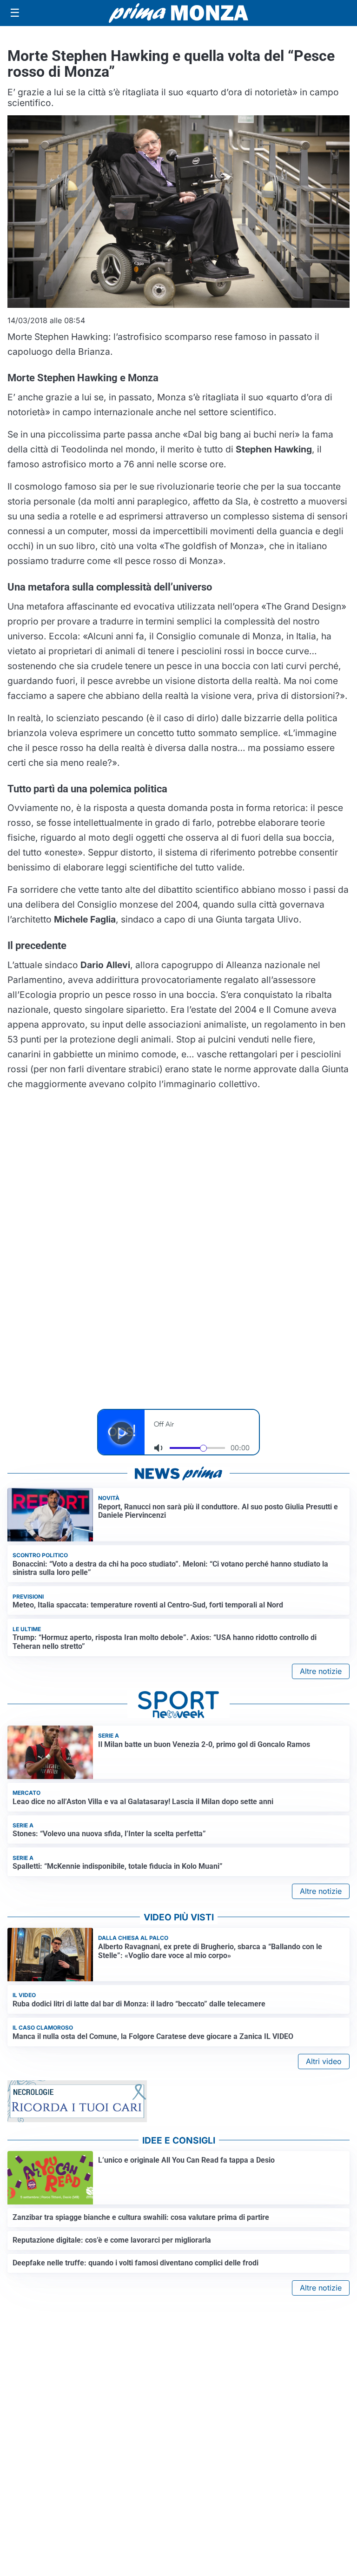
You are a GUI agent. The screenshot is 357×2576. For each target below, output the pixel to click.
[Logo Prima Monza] (178, 13)
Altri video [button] (324, 2061)
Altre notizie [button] (321, 1671)
